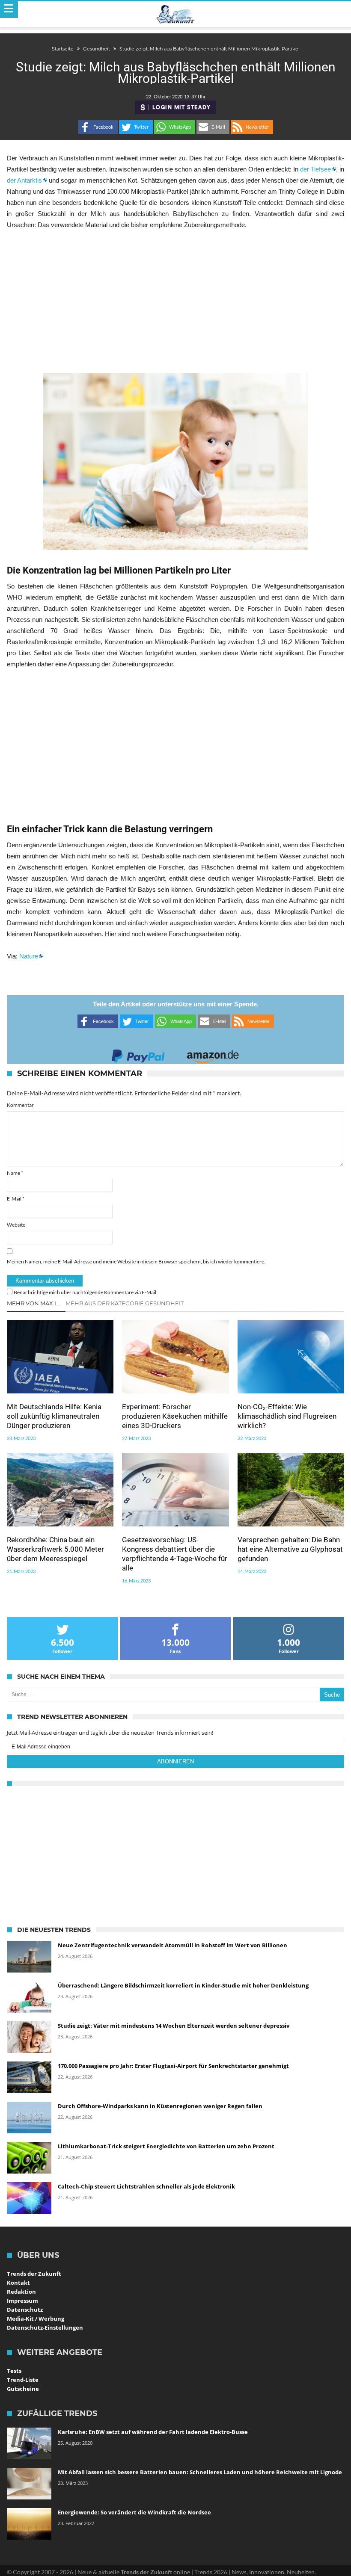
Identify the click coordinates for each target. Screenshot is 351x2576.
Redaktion (21, 2292)
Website (16, 1225)
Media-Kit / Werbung (36, 2319)
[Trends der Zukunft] (176, 15)
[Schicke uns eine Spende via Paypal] (138, 1054)
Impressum (22, 2301)
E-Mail (16, 1199)
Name (15, 1173)
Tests (14, 2371)
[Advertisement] (175, 302)
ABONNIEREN (175, 1761)
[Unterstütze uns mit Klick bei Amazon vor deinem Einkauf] (213, 1054)
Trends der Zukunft (34, 2274)
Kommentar (20, 1105)
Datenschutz (25, 2310)
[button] (98, 127)
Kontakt (18, 2283)
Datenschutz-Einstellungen (45, 2328)
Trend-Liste (23, 2380)
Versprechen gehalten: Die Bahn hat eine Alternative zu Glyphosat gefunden (290, 1549)
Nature (29, 956)
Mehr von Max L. (33, 1303)
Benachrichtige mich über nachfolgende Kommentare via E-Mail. (86, 1292)
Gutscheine (23, 2389)
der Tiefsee (315, 169)
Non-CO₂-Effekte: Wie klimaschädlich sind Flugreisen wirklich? (287, 1416)
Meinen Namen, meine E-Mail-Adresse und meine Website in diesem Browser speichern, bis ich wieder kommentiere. (136, 1261)
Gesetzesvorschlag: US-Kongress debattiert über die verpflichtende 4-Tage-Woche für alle (175, 1554)
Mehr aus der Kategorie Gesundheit (125, 1303)
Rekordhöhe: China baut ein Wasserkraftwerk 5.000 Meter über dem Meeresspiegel (55, 1549)
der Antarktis (24, 180)
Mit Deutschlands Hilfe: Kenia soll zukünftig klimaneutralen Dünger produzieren (54, 1416)
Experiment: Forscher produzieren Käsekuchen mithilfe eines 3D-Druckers (175, 1416)
